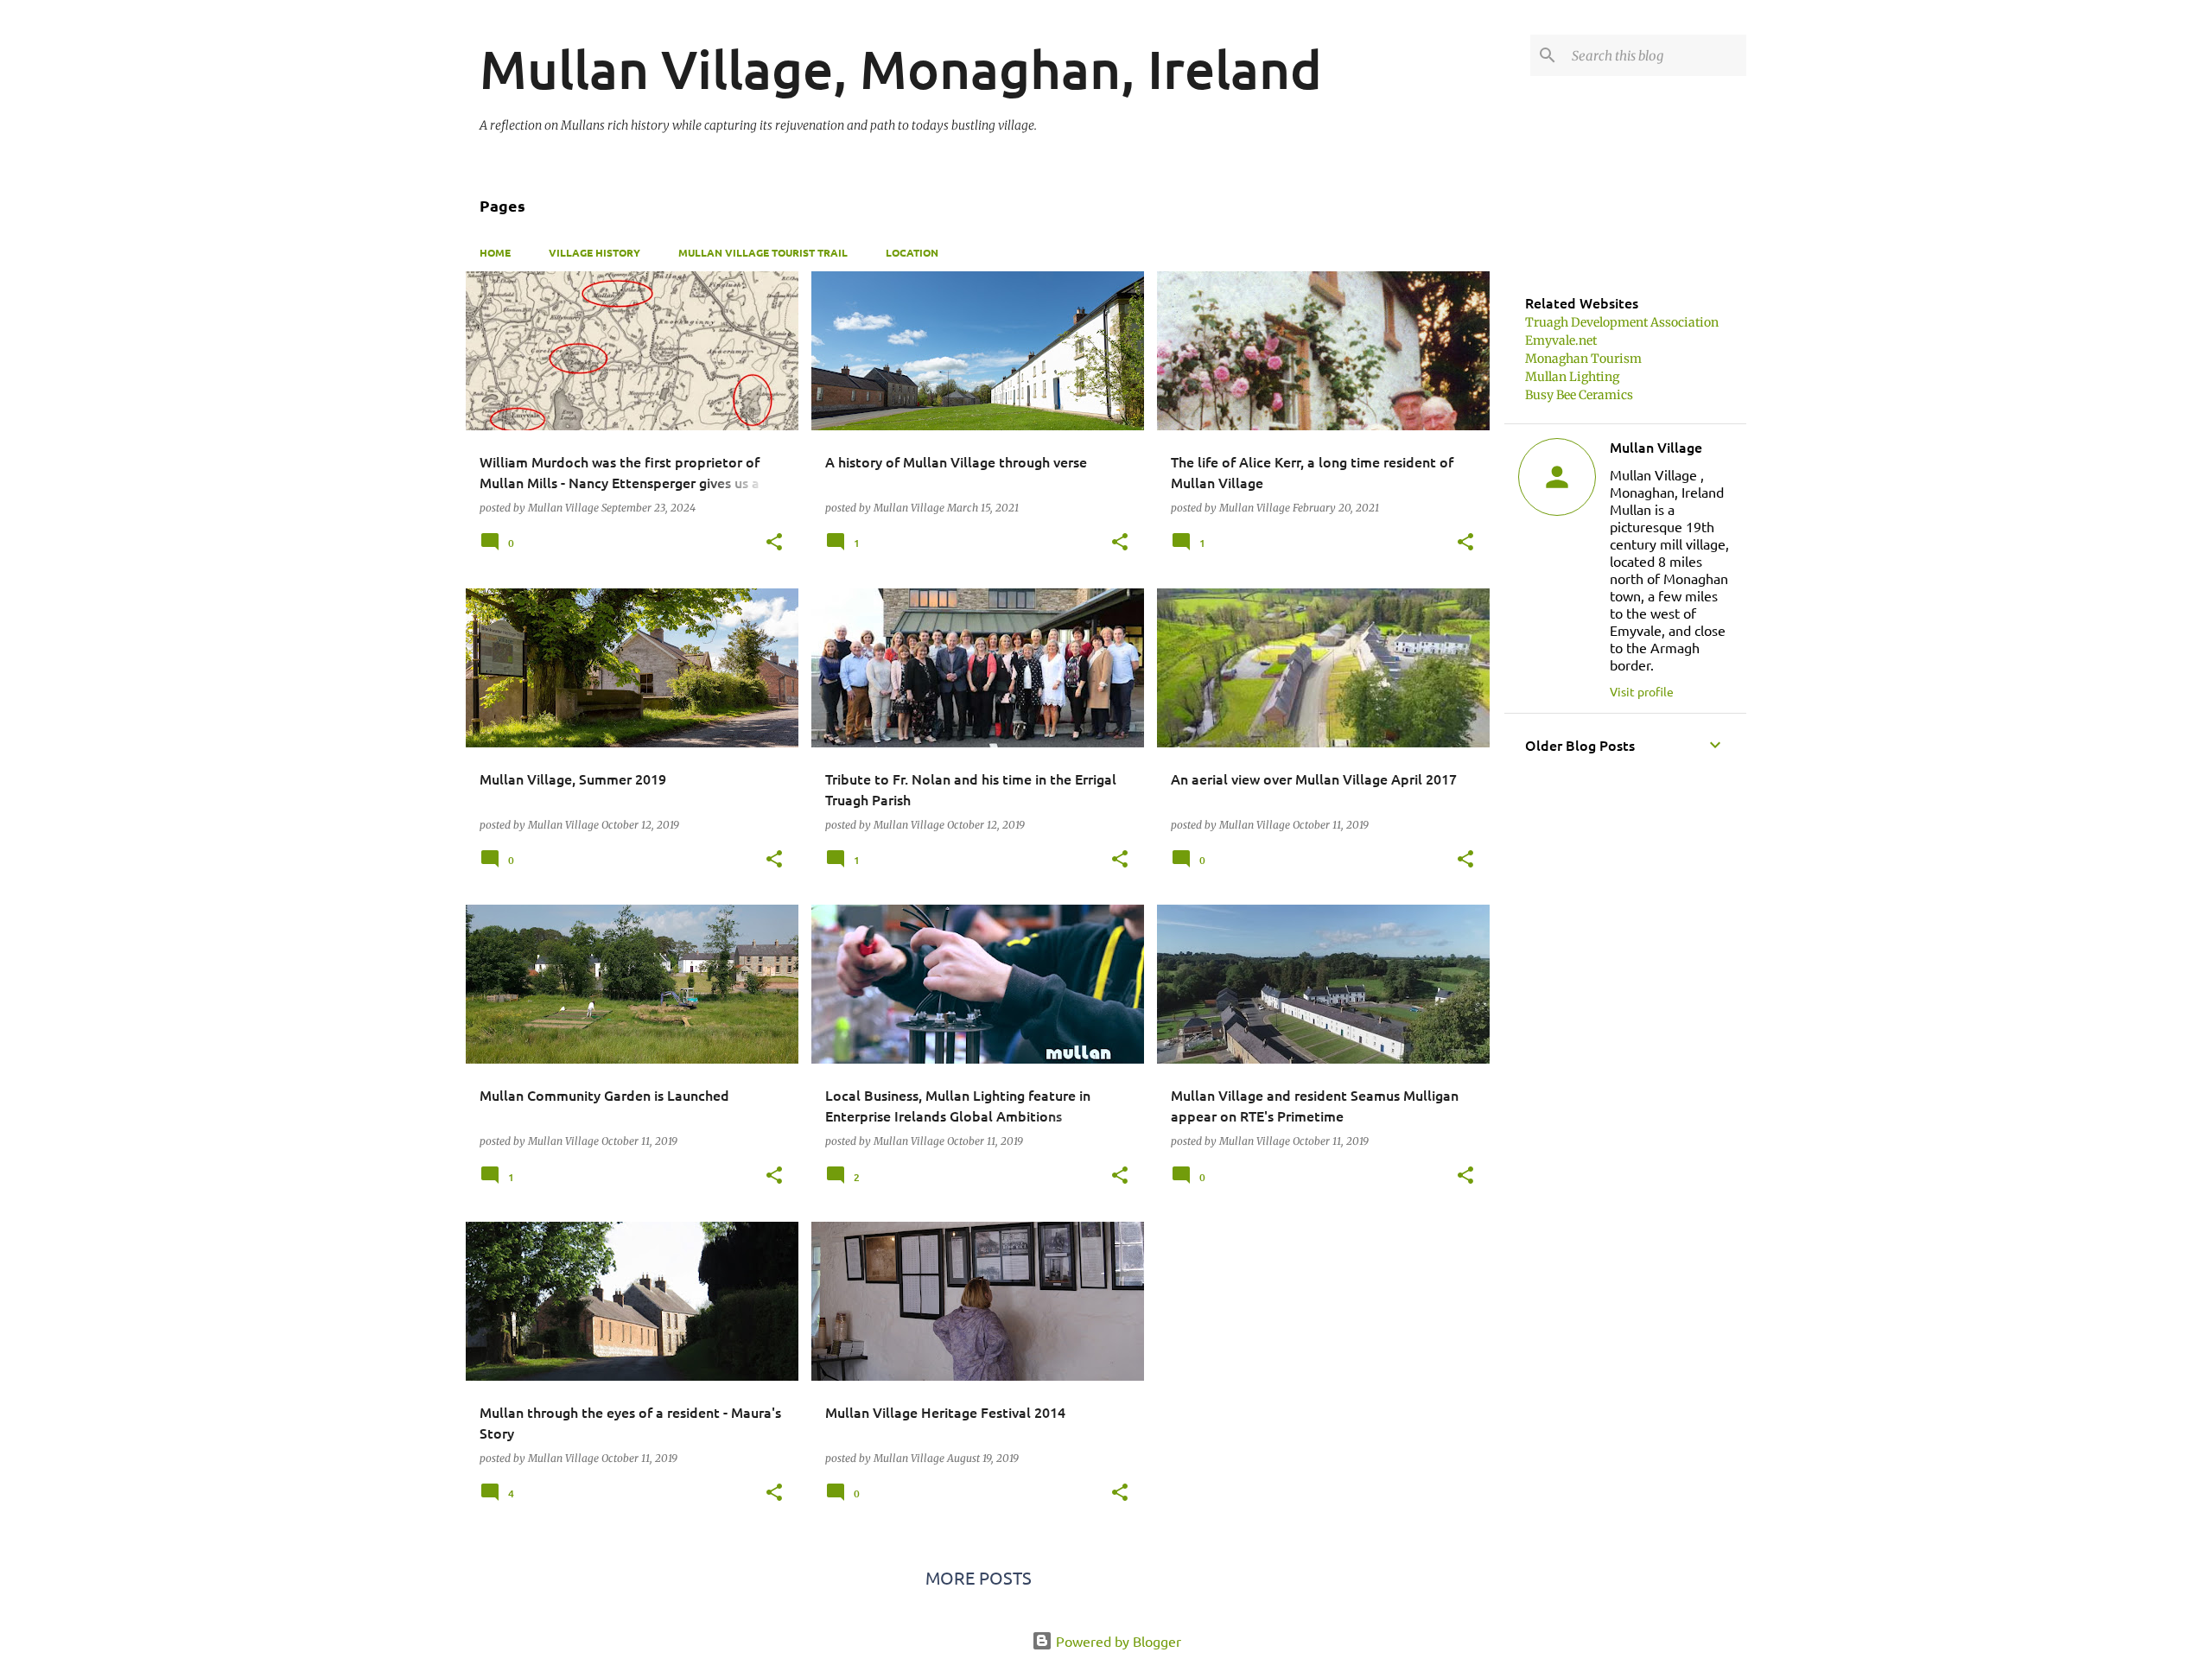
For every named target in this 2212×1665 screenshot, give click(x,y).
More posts (979, 1577)
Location (912, 252)
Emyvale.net (1561, 340)
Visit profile (1642, 691)
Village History (594, 252)
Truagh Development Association (1622, 322)
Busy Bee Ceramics (1579, 395)
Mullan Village (1656, 447)
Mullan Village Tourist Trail (763, 252)
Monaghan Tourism (1583, 359)
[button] (774, 543)
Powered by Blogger (1117, 1641)
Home (495, 252)
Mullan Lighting (1572, 377)
